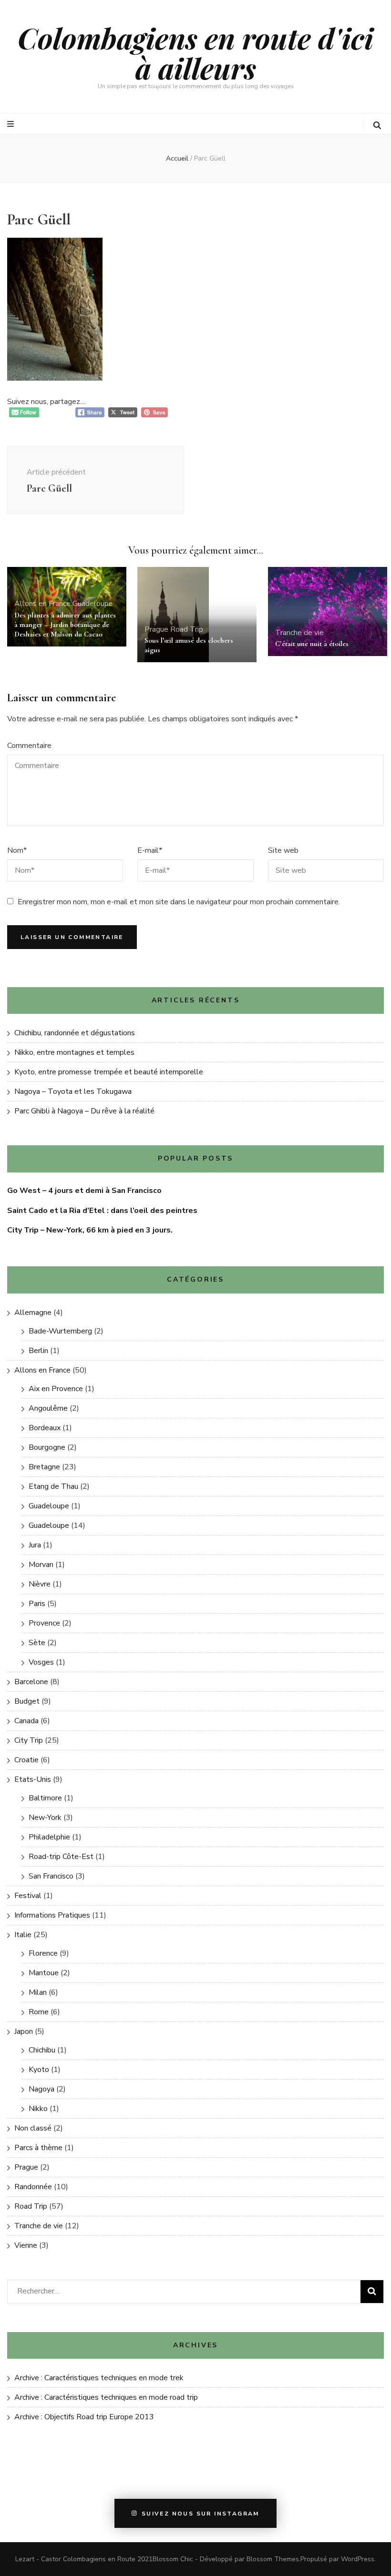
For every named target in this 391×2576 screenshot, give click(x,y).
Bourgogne (47, 1447)
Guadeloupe (93, 604)
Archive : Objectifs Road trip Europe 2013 (84, 2417)
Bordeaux (45, 1428)
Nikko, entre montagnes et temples (74, 1052)
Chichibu (42, 2050)
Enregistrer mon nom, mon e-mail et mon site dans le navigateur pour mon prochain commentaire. (179, 902)
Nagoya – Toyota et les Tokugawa (73, 1091)
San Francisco (51, 1876)
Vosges (41, 1662)
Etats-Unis (33, 1779)
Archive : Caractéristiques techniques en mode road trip (106, 2397)
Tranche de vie (299, 633)
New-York (45, 1818)
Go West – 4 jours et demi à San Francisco (84, 1191)
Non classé (33, 2128)
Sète (37, 1643)
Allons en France (42, 604)
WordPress (358, 2559)
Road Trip (187, 629)
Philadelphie (49, 1837)
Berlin (38, 1351)
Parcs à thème (38, 2148)
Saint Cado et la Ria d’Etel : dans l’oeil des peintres (102, 1211)
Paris (37, 1604)
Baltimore (45, 1798)
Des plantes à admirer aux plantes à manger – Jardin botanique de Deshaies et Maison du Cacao (65, 625)
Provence (44, 1623)
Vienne (26, 2245)
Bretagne (44, 1467)
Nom (17, 850)
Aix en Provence (56, 1389)
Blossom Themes (273, 2559)
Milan (38, 1992)
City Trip (29, 1740)
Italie (23, 1935)
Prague (156, 629)
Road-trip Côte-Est (61, 1857)
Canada (26, 1721)
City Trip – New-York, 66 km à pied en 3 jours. (90, 1230)
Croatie (26, 1760)
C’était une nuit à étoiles (312, 644)
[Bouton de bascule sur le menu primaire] (12, 124)
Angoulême (48, 1408)
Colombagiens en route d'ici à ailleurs (195, 53)
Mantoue (44, 1973)
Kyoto (39, 2070)
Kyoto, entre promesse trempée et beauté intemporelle (109, 1072)
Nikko (38, 2109)
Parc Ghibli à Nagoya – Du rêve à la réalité (84, 1111)
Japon (24, 2031)
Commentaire (29, 746)
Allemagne (33, 1313)
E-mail (150, 850)
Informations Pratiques (52, 1915)
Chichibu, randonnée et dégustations (75, 1033)
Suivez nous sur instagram (201, 2514)
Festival (28, 1896)
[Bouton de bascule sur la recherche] (377, 126)
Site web (283, 850)
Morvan (41, 1565)
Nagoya (41, 2089)
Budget (27, 1701)
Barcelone (31, 1682)
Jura (35, 1545)
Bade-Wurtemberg (60, 1331)
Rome (39, 2012)
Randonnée (33, 2187)
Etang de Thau (53, 1486)
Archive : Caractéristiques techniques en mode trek (99, 2378)
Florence (43, 1953)
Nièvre (40, 1584)
